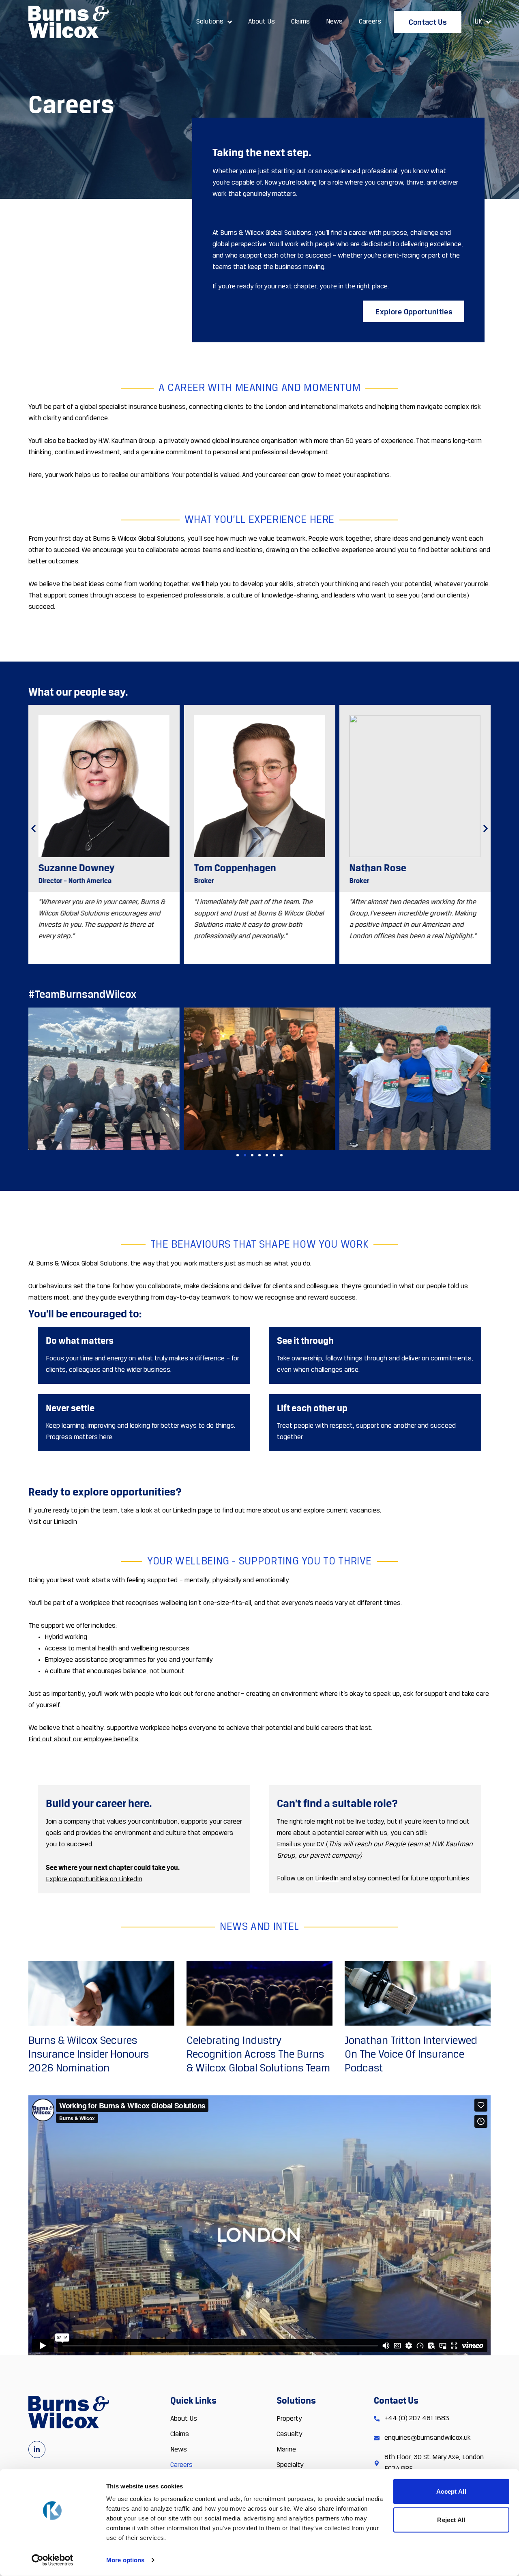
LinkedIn (327, 1879)
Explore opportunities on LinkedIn (94, 1880)
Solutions (210, 22)
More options (125, 2560)
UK (478, 22)
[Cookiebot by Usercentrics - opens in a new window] (53, 2560)
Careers (370, 22)
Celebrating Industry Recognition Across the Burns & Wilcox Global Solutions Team (258, 2055)
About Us (262, 22)
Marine (286, 2450)
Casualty (290, 2434)
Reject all (451, 2519)
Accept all (451, 2491)
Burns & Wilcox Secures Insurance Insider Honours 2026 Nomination (89, 2055)
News (334, 22)
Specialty (290, 2465)
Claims (300, 22)
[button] (33, 828)
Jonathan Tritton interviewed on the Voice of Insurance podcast (411, 2055)
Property (289, 2419)
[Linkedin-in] (37, 2449)
